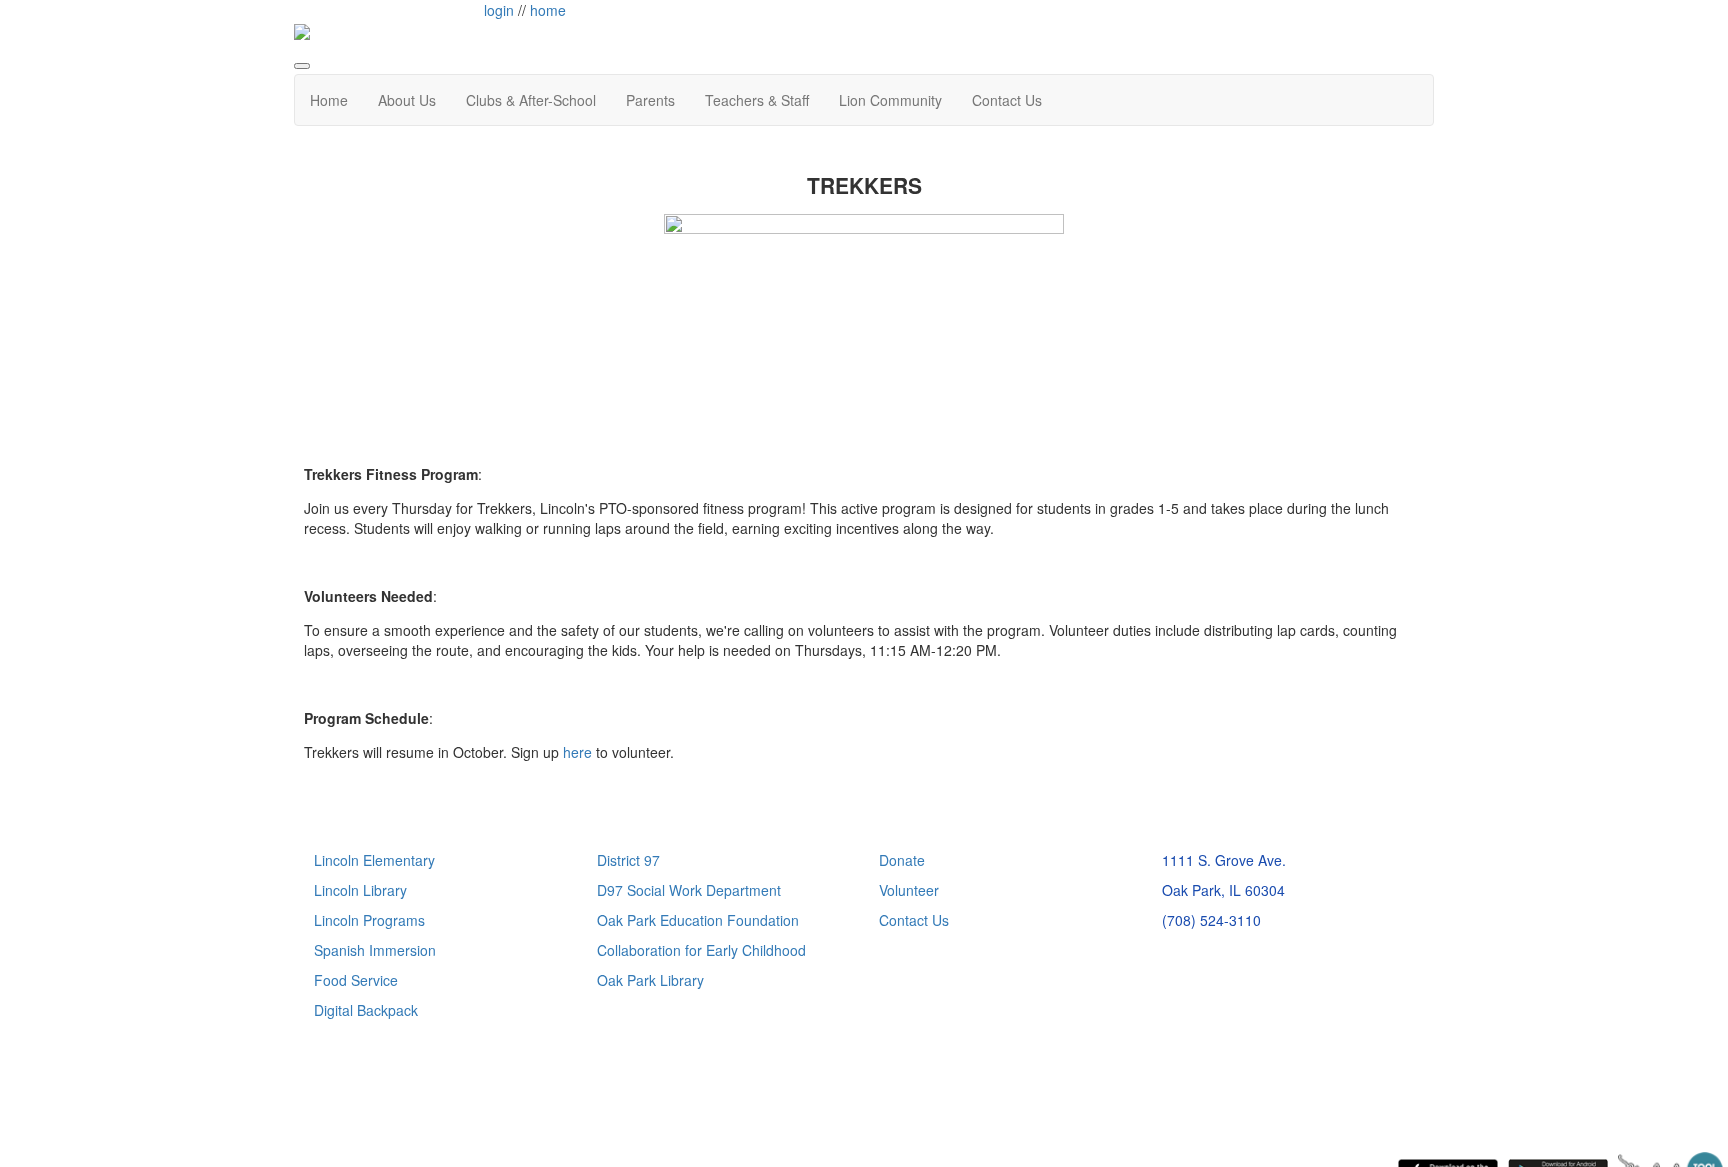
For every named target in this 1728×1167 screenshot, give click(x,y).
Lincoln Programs (369, 920)
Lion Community (890, 100)
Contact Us (1007, 100)
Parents (650, 100)
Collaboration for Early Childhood (701, 950)
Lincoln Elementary (374, 860)
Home (329, 100)
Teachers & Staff (757, 100)
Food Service (356, 980)
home (548, 10)
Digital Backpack (366, 1010)
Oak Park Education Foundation (698, 920)
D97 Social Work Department (689, 890)
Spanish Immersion (375, 950)
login (499, 10)
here (577, 752)
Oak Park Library (650, 980)
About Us (407, 100)
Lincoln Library (360, 890)
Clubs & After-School (531, 100)
